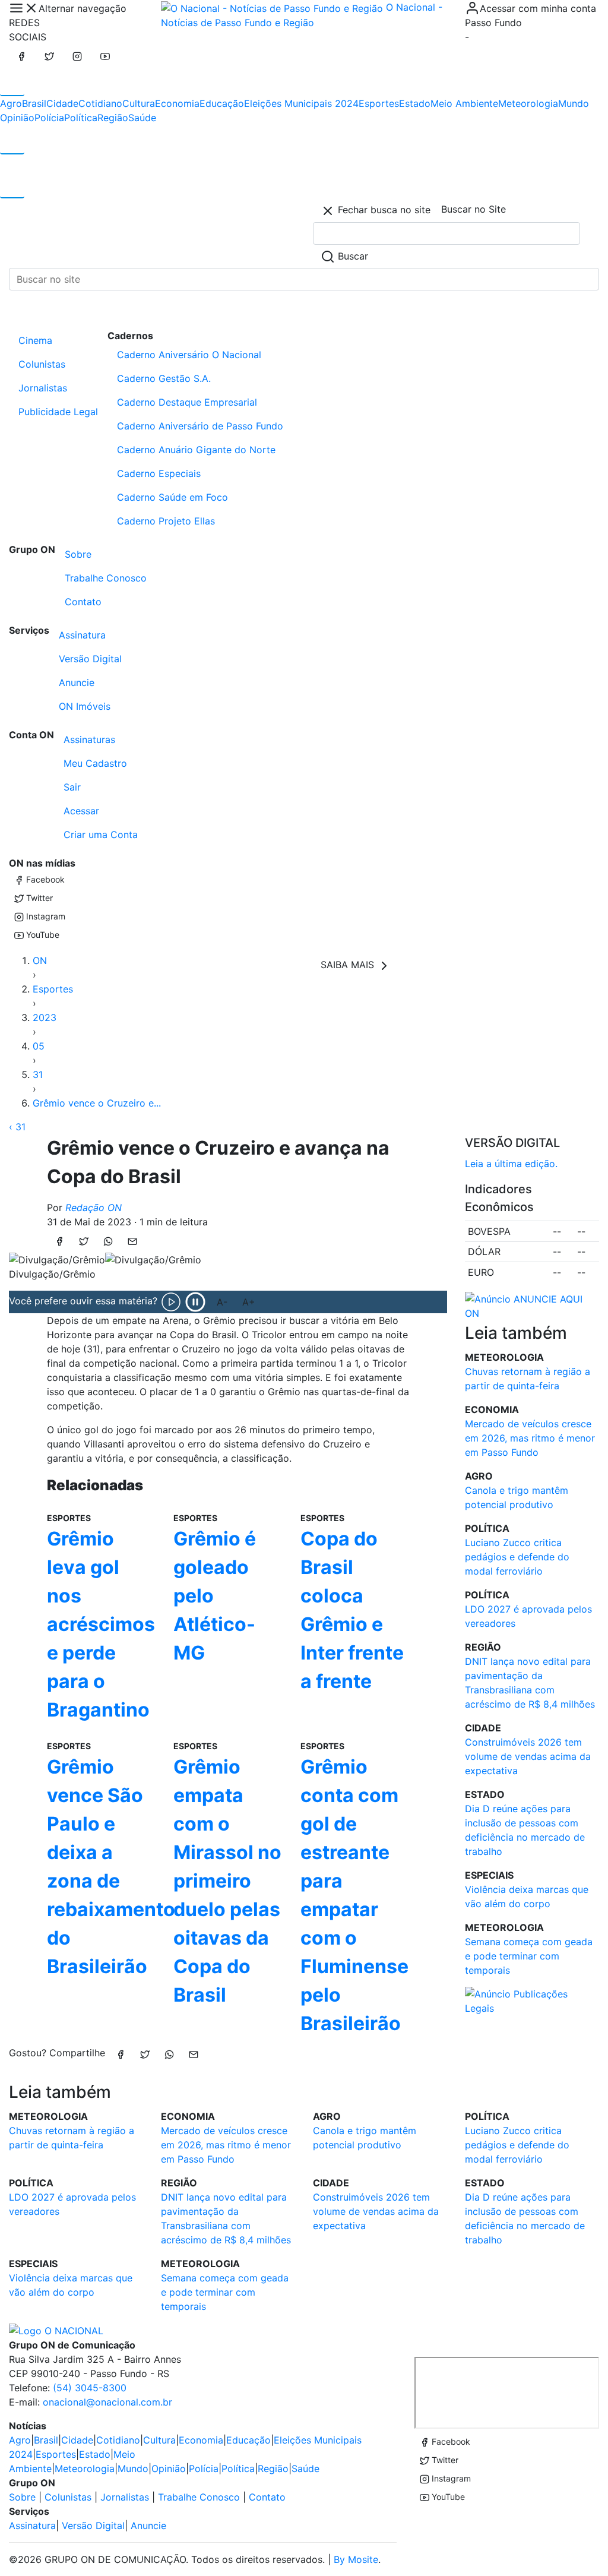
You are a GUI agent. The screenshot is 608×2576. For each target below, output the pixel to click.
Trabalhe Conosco (106, 578)
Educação (222, 103)
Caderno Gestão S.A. (164, 378)
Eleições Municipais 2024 (301, 103)
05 (39, 1046)
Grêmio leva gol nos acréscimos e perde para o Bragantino (101, 1624)
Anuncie (77, 682)
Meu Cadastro (95, 763)
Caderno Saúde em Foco (172, 497)
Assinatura (82, 635)
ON (40, 960)
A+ (249, 1302)
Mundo (574, 103)
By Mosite (356, 2559)
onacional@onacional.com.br (107, 2402)
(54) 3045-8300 (90, 2388)
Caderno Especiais (159, 473)
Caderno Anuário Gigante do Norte (196, 450)
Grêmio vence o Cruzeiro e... (97, 1103)
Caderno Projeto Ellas (166, 521)
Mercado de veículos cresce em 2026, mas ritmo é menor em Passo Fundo (530, 1438)
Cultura (139, 103)
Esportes (379, 103)
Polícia (49, 118)
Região (113, 118)
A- (222, 1302)
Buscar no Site (474, 209)
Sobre (78, 554)
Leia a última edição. (511, 1164)
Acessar (81, 811)
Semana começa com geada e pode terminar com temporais (529, 1956)
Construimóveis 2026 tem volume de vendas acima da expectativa (528, 1756)
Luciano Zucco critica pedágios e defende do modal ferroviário (517, 1557)
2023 (45, 1017)
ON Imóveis (85, 706)
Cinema (35, 340)
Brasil (34, 103)
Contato (83, 602)
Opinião (17, 118)
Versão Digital (90, 659)
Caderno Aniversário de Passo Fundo (200, 426)
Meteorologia (528, 103)
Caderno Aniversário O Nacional (189, 355)
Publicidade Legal (58, 412)
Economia (177, 103)
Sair (72, 787)
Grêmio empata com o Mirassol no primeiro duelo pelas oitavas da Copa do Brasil (227, 1881)
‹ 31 (17, 1127)
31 (38, 1074)
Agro (11, 103)
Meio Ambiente (464, 103)
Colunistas (42, 364)
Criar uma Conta (101, 835)
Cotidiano (100, 103)
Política (81, 118)
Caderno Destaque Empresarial (187, 402)
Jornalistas (43, 388)
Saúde (142, 118)
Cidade (62, 103)
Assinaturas (89, 739)
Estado (415, 103)
